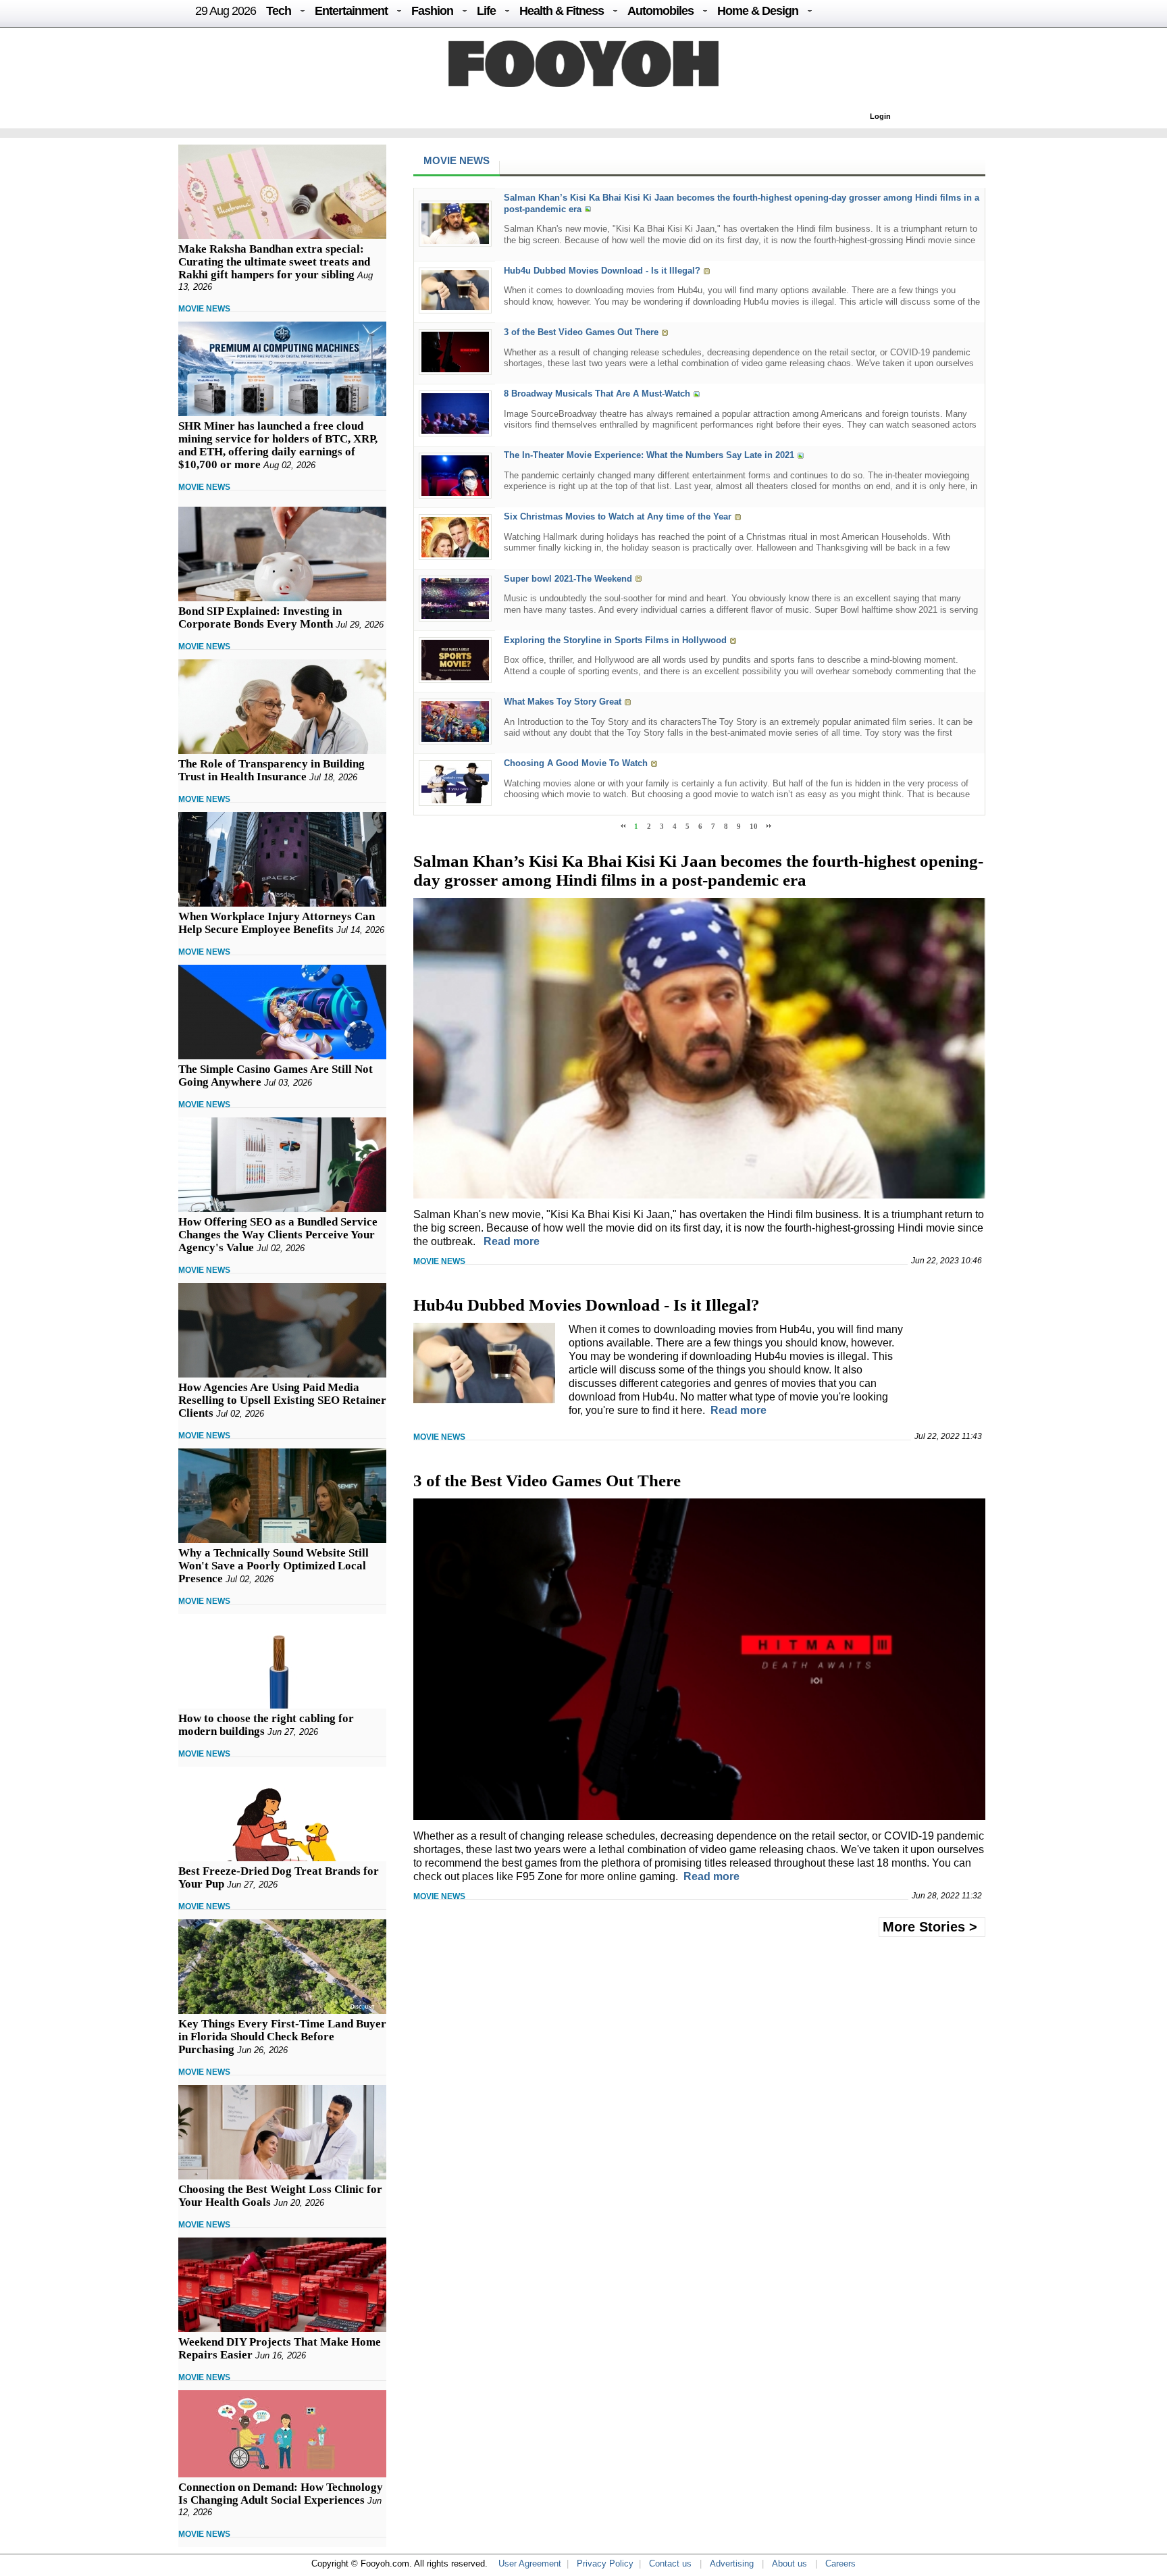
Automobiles (660, 11)
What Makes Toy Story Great (563, 702)
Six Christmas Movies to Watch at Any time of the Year (618, 517)
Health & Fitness (562, 11)
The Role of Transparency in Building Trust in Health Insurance (271, 770)
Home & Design (758, 11)
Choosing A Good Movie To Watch (576, 763)
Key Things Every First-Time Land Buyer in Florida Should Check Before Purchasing (282, 2037)
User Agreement (530, 2564)
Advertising (732, 2564)
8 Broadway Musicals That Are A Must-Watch (597, 394)
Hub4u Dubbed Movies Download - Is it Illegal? (602, 271)
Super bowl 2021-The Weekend (568, 579)
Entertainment (351, 11)
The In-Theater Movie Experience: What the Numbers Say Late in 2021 (649, 456)
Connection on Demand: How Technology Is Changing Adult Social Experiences (281, 2494)
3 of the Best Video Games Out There (581, 332)
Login (880, 116)
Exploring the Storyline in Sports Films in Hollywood (615, 640)
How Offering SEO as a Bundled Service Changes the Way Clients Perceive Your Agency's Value (278, 1235)
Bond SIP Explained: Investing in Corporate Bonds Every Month (260, 617)
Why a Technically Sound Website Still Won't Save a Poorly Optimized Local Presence (274, 1566)
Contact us (670, 2564)
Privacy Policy (605, 2564)
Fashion (432, 11)
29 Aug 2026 (226, 11)
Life (486, 11)
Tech (279, 11)
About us (789, 2564)
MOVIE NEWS (204, 309)
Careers (840, 2564)
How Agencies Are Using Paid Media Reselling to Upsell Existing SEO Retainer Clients (282, 1400)
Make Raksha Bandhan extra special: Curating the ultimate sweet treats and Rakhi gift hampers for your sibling (274, 262)
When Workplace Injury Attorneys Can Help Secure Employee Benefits (277, 923)
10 (754, 826)
